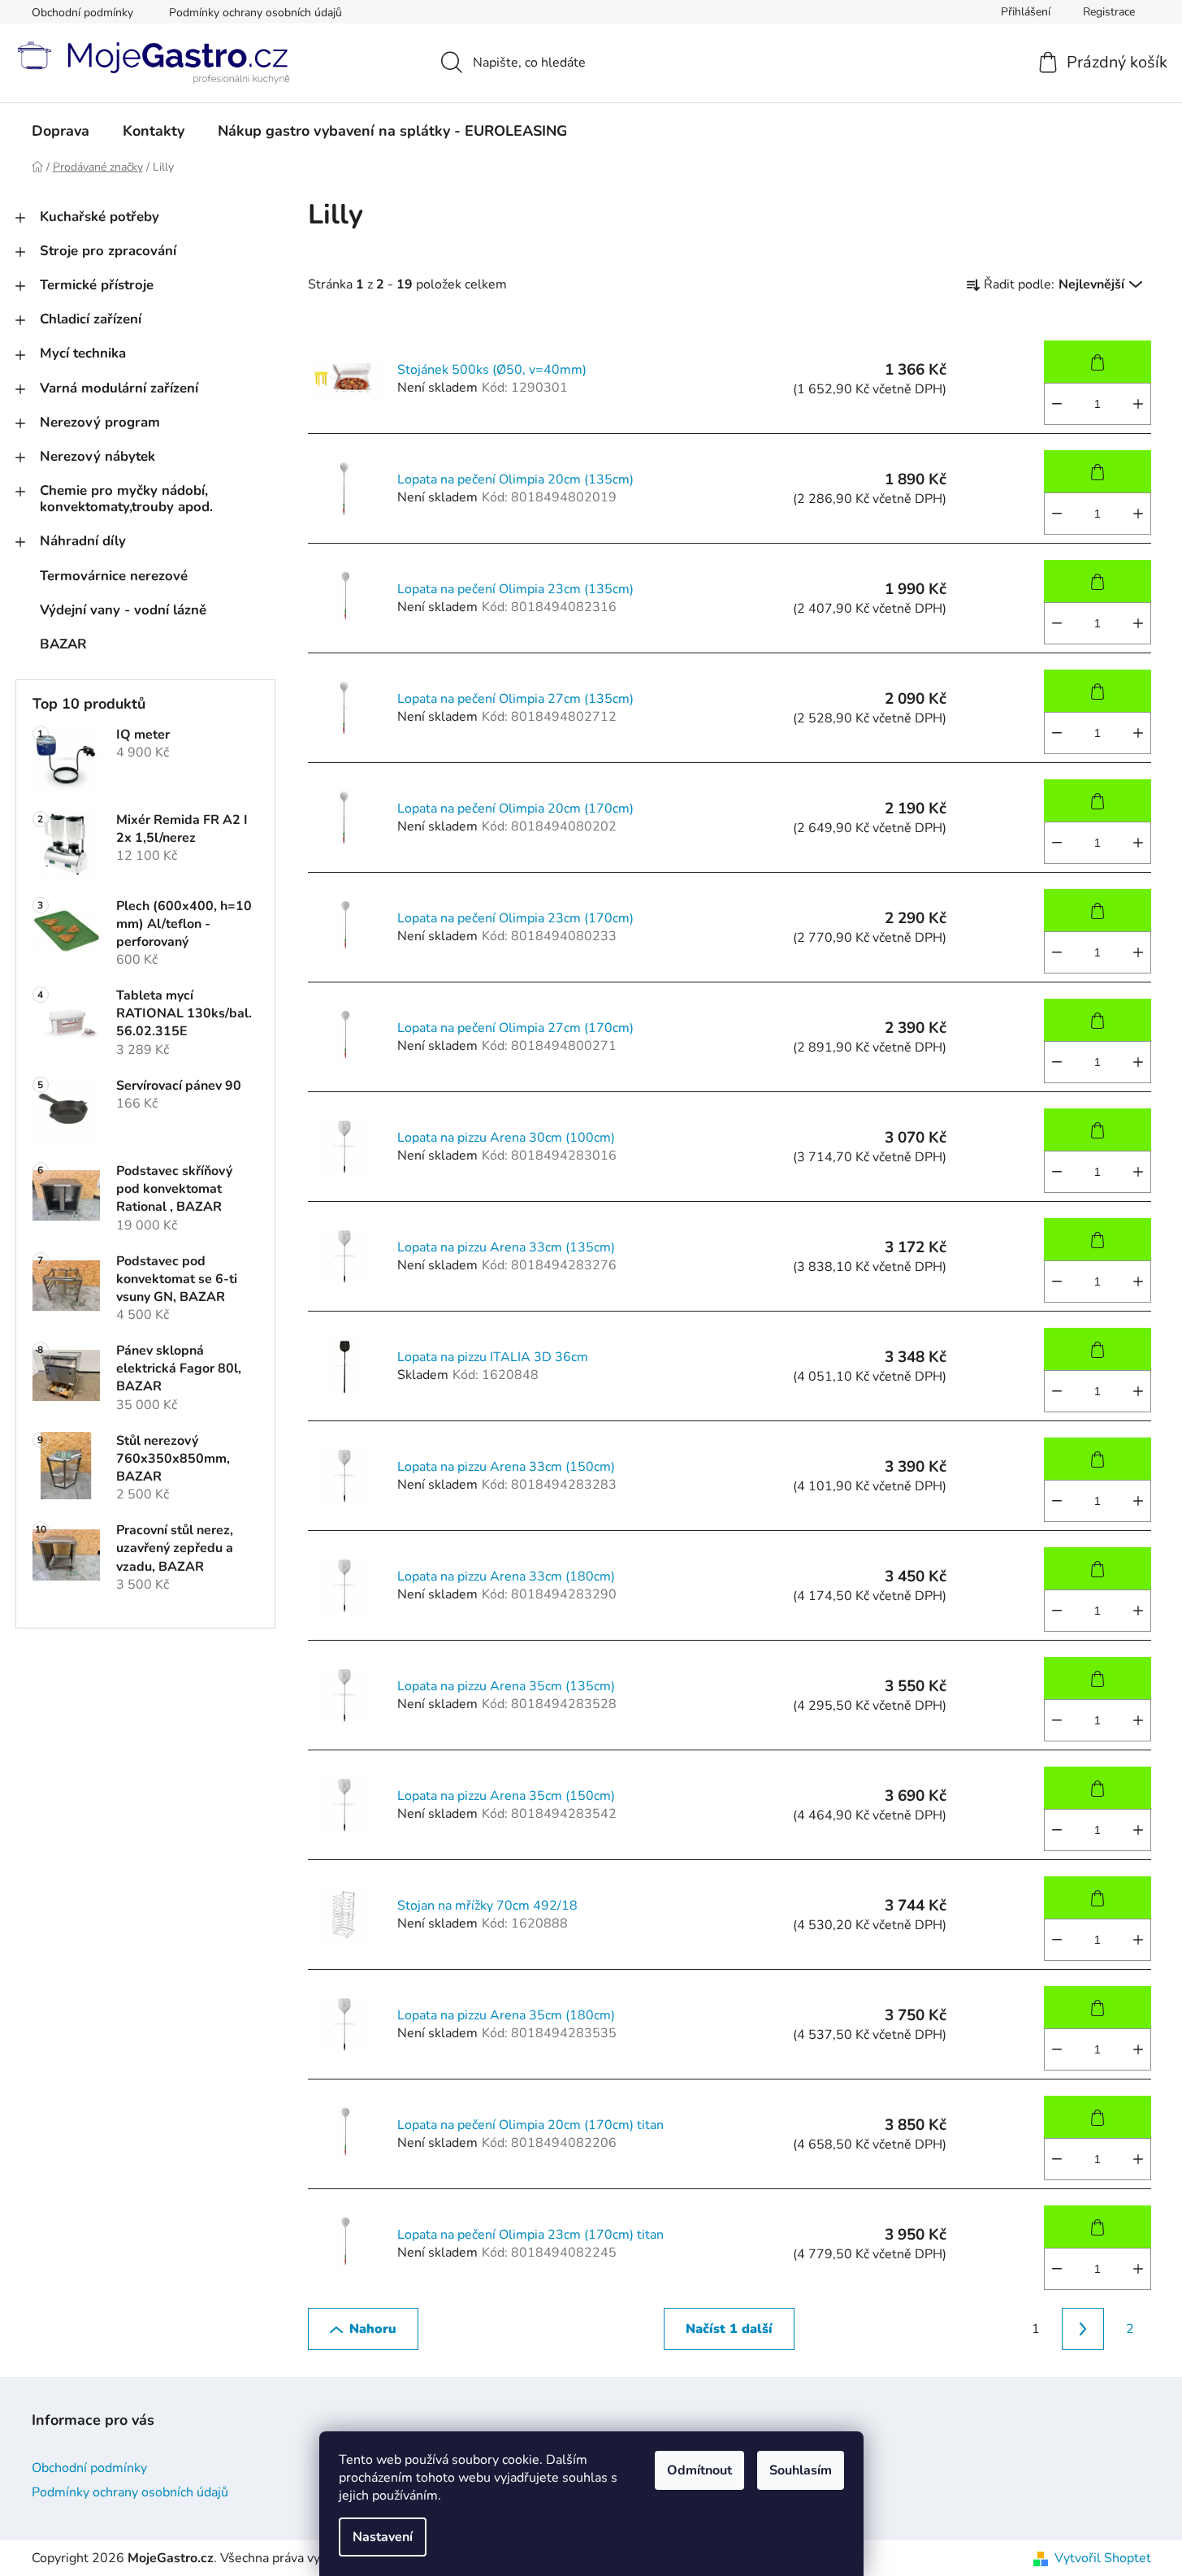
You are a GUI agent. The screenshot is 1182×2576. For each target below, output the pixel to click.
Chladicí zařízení (91, 319)
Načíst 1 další (729, 2329)
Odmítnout (699, 2470)
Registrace (1109, 12)
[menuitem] (61, 131)
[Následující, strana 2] (1083, 2329)
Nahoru (373, 2329)
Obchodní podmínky (82, 13)
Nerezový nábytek (97, 456)
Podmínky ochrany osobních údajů (255, 13)
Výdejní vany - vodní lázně (123, 610)
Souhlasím (801, 2470)
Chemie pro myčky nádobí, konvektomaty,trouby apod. (126, 499)
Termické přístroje (97, 285)
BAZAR (63, 644)
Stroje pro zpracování (108, 251)
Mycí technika (83, 353)
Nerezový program (100, 422)
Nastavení (383, 2537)
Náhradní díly (83, 541)
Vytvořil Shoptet (1103, 2558)
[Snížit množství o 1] (1057, 404)
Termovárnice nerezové (114, 576)
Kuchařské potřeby (100, 217)
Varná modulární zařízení (119, 388)
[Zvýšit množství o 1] (1138, 404)
